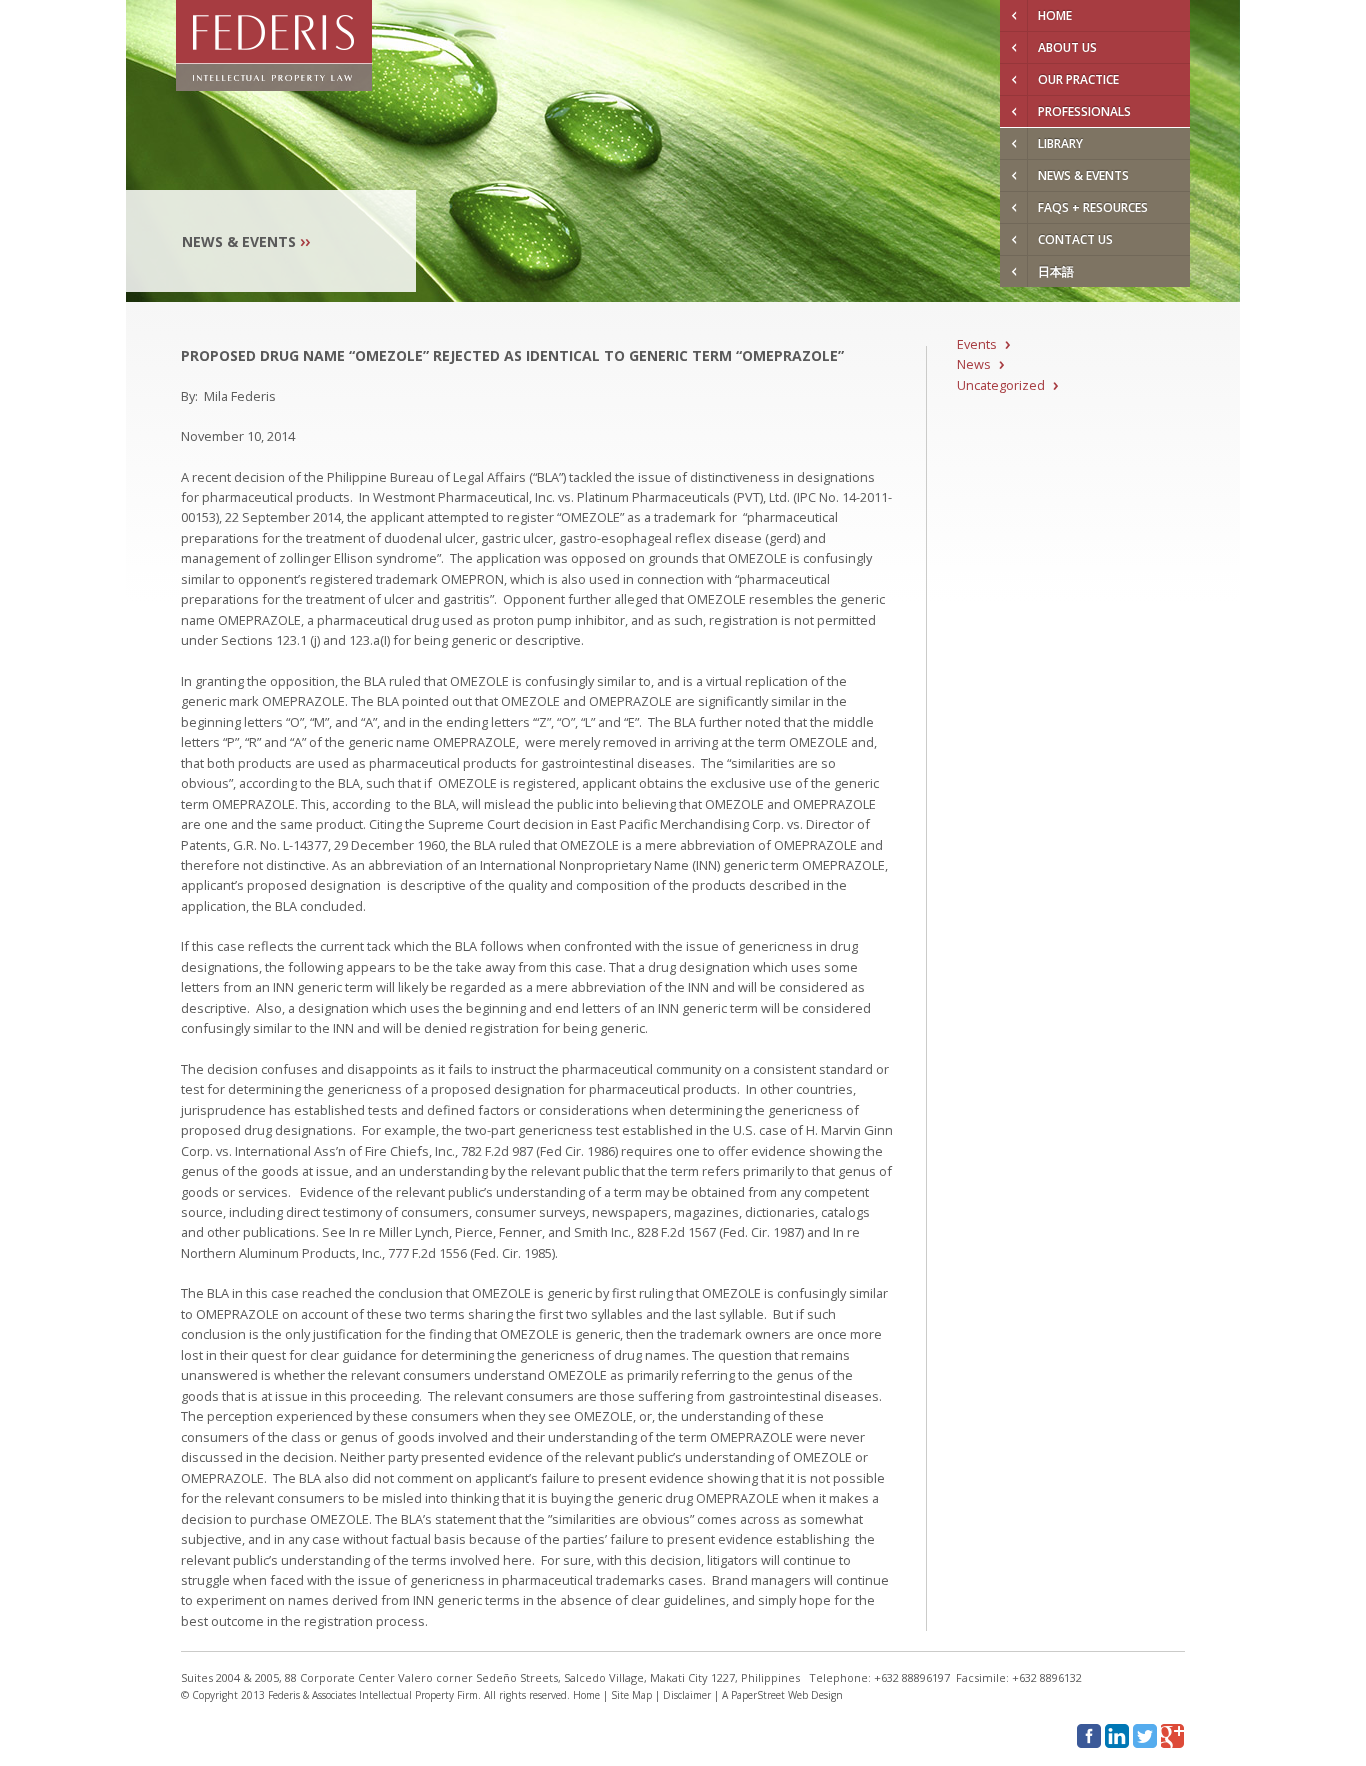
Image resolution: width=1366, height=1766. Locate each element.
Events (977, 344)
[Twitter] (1145, 1736)
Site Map (631, 1695)
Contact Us (1075, 239)
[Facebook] (1089, 1736)
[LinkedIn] (1117, 1736)
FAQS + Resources (1093, 207)
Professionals (1084, 111)
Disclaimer (687, 1695)
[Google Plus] (1173, 1736)
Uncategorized (1001, 385)
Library (1060, 143)
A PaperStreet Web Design (782, 1695)
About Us (1067, 47)
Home (1055, 15)
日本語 (1056, 271)
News (974, 364)
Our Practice (1078, 79)
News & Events (1083, 175)
